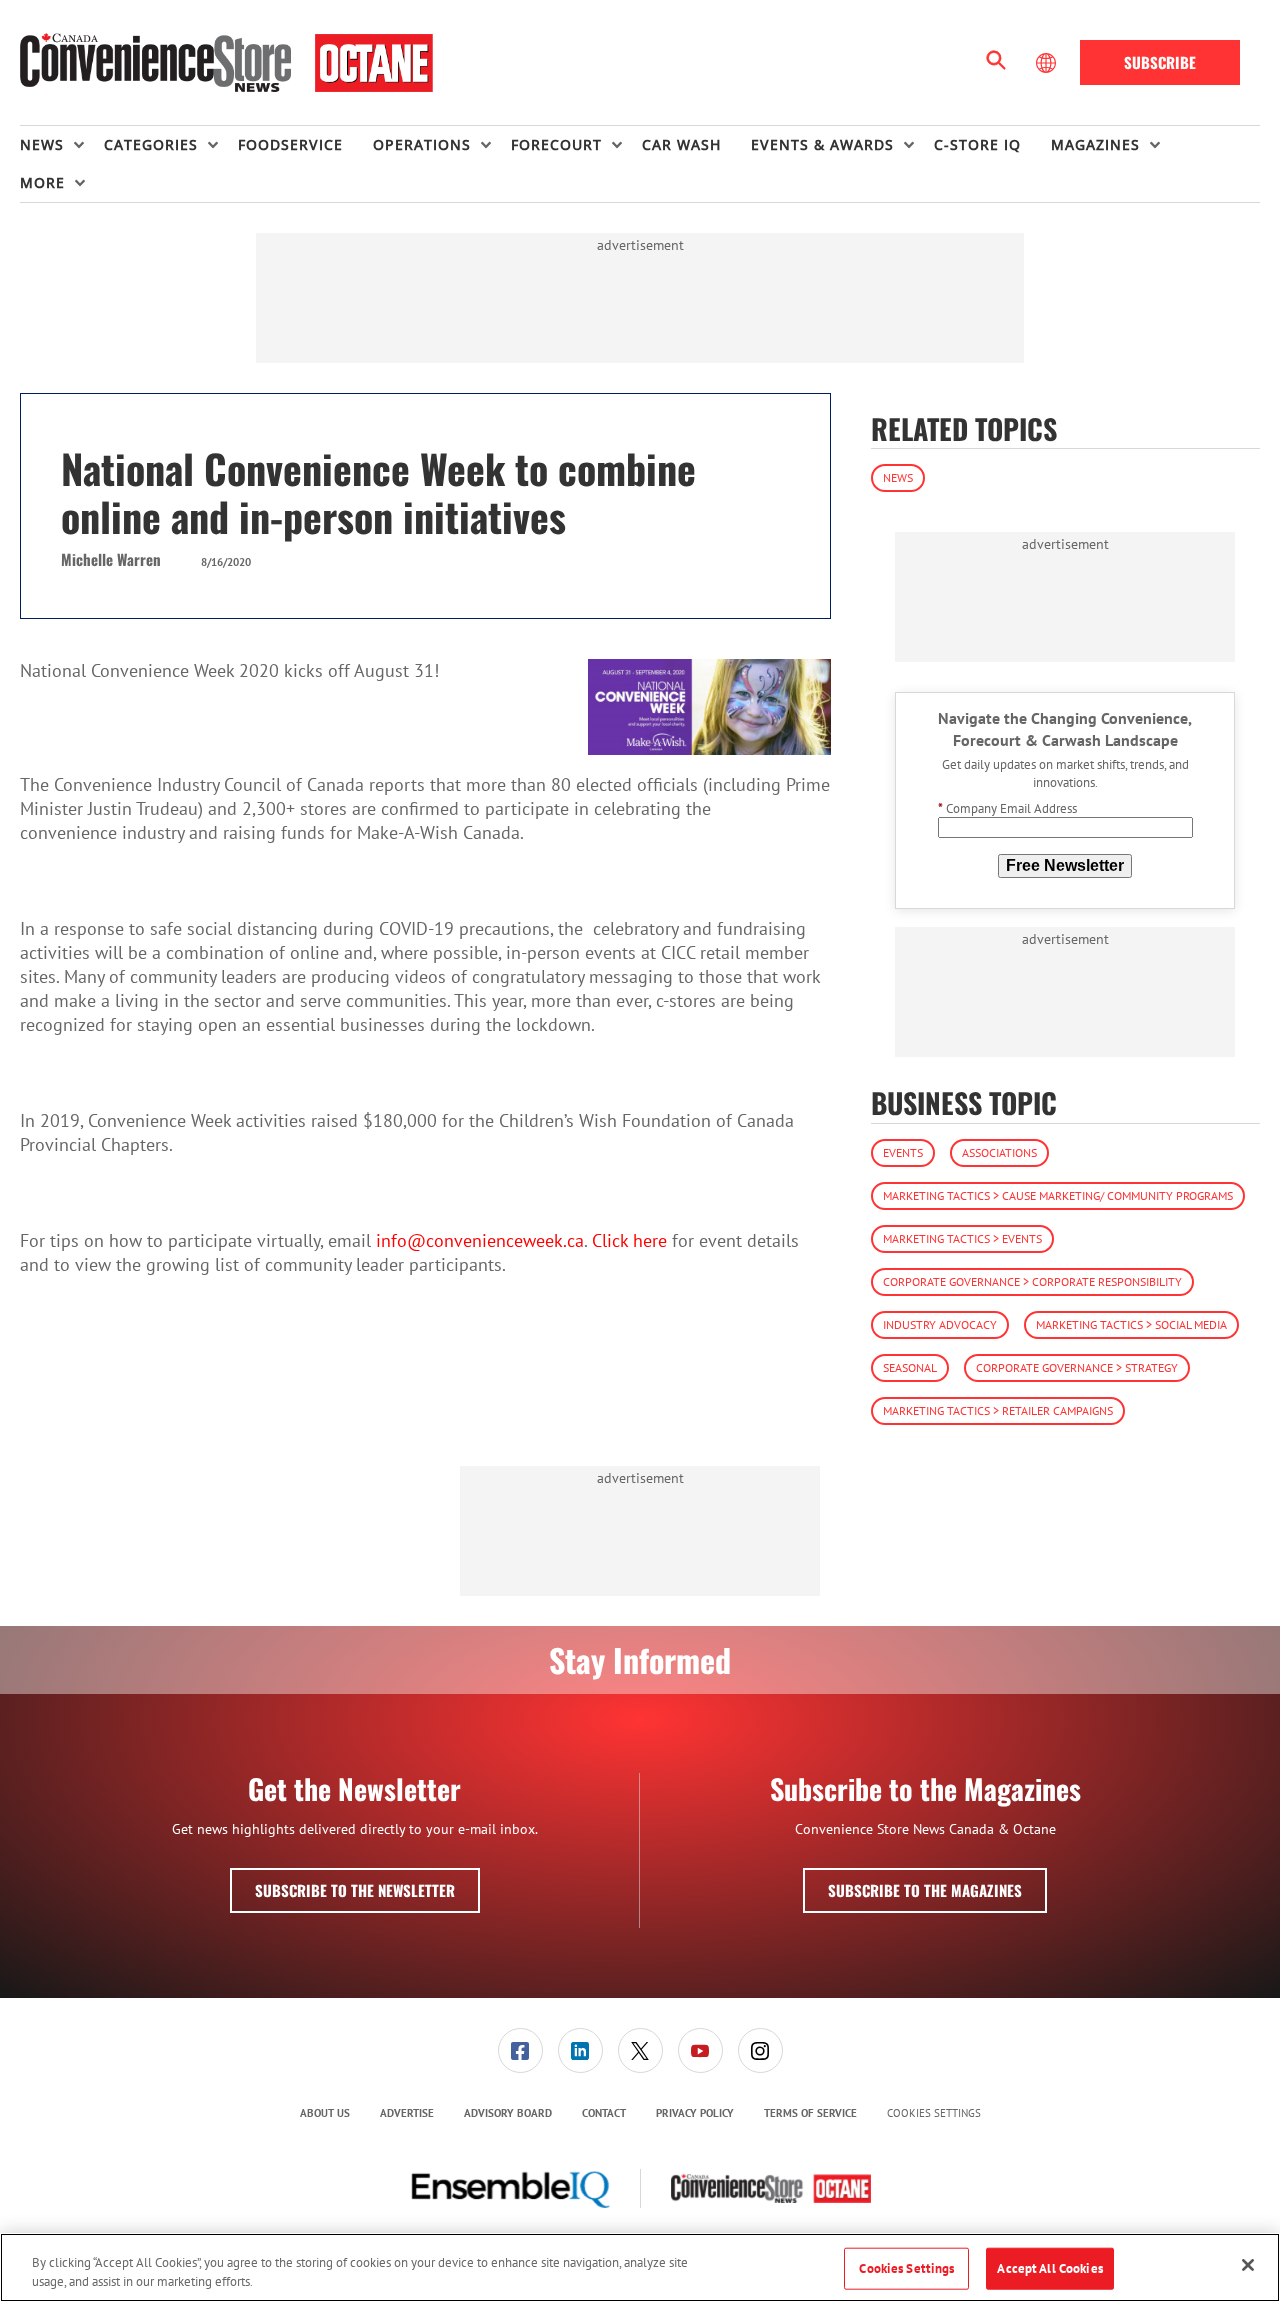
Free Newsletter (1065, 865)
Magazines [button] (1095, 144)
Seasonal (910, 1367)
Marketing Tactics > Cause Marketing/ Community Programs (1058, 1195)
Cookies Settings (934, 2113)
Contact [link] (604, 2113)
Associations (999, 1152)
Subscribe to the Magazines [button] (925, 1890)
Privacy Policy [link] (695, 2113)
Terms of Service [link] (810, 2113)
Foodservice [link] (290, 144)
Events (903, 1152)
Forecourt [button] (556, 144)
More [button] (42, 182)
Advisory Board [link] (508, 2113)
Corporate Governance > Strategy (1077, 1367)
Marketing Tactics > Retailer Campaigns (998, 1410)
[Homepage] (226, 63)
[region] (640, 2267)
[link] (520, 2050)
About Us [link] (325, 2113)
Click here (629, 1240)
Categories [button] (151, 144)
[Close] (1248, 2265)
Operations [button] (422, 144)
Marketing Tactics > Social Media (1131, 1324)
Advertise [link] (407, 2113)
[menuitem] (62, 145)
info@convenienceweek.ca (480, 1240)
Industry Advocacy (940, 1324)
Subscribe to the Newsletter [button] (355, 1890)
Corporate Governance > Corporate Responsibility (1032, 1281)
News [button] (42, 144)
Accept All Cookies (1049, 2268)
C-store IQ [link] (977, 144)
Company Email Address (1007, 808)
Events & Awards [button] (822, 144)
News (898, 477)
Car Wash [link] (681, 144)
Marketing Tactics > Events (962, 1238)
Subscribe (1160, 62)
